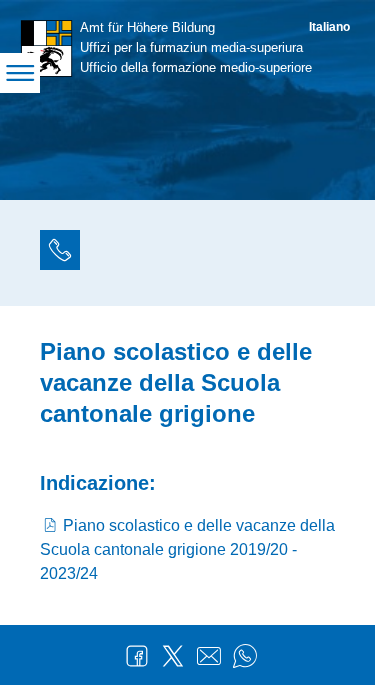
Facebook (137, 656)
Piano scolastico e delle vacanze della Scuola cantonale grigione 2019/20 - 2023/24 (187, 549)
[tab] (60, 253)
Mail (209, 656)
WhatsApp (245, 656)
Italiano (329, 27)
